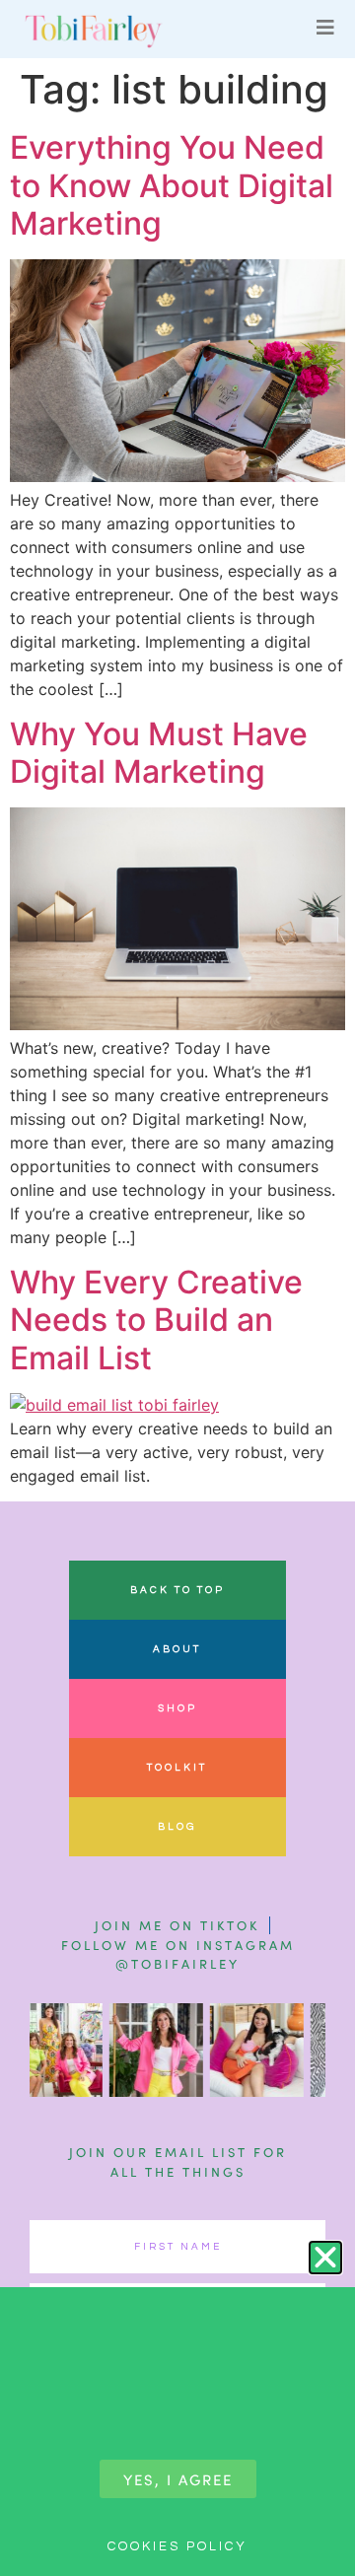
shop (177, 1708)
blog (177, 1827)
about (177, 1649)
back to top (177, 1590)
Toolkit (177, 1768)
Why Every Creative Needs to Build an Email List (156, 1320)
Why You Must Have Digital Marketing (159, 753)
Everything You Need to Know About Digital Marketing (172, 185)
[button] (325, 2258)
